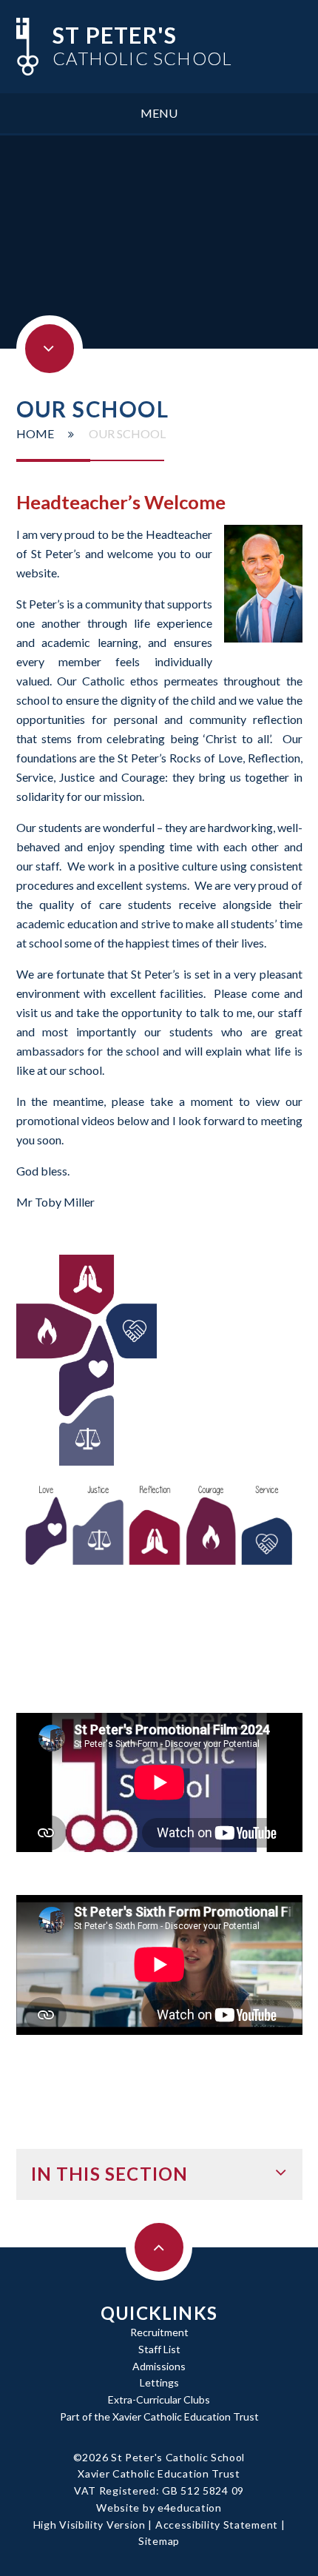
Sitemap (159, 2541)
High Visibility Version (89, 2525)
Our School (127, 433)
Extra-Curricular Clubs (159, 2399)
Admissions (159, 2366)
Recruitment (159, 2332)
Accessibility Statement (217, 2525)
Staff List (159, 2349)
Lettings (159, 2382)
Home (35, 433)
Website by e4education (159, 2508)
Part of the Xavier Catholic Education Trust (159, 2416)
